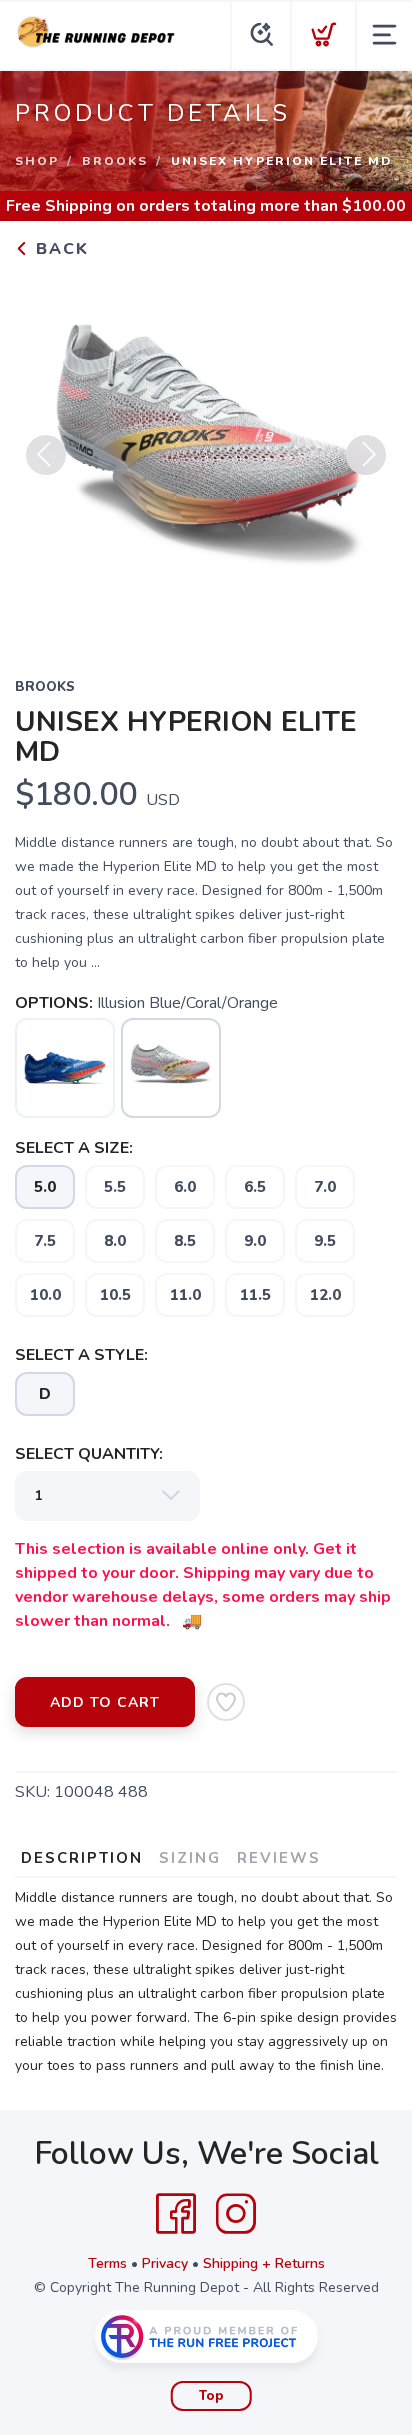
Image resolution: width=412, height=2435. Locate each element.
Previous (46, 455)
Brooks (115, 161)
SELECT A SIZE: (74, 1148)
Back (59, 249)
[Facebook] (176, 2214)
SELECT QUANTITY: (89, 1454)
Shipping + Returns (264, 2263)
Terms (107, 2263)
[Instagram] (236, 2214)
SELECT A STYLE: (81, 1355)
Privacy (165, 2263)
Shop (37, 161)
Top (211, 2396)
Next (366, 455)
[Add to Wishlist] (226, 1702)
